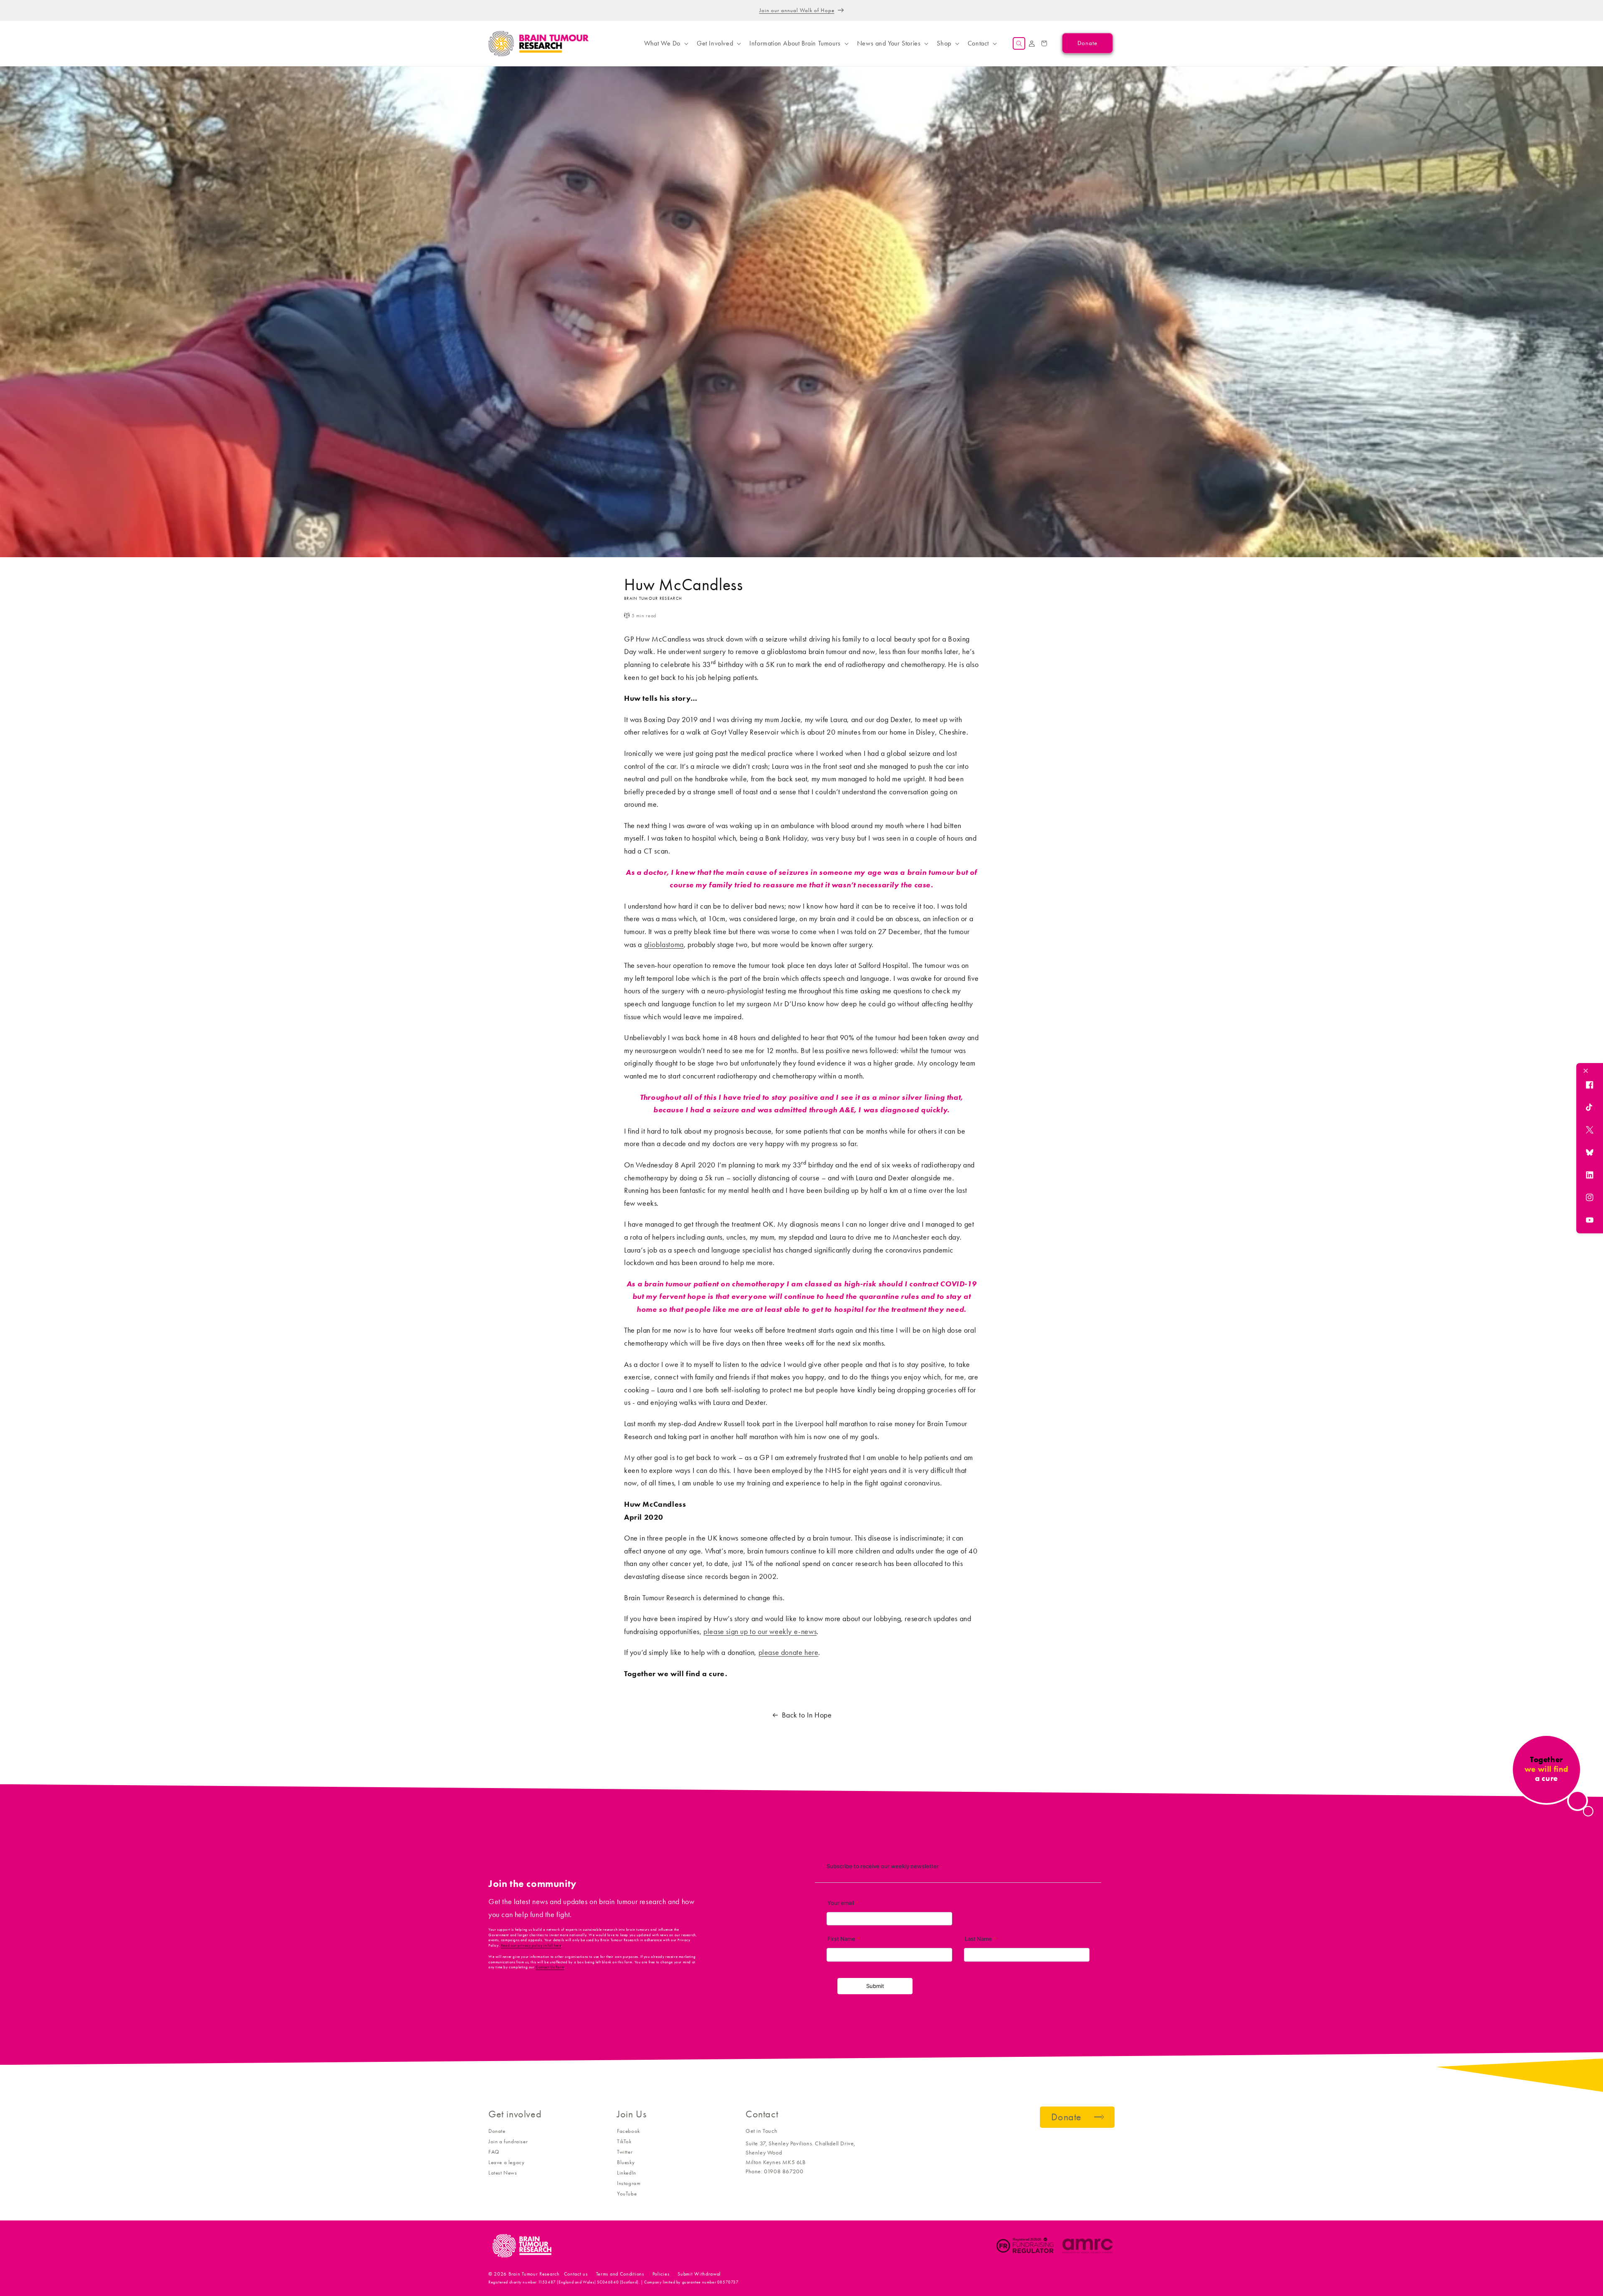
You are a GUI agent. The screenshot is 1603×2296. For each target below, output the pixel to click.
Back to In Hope (807, 1715)
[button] (665, 43)
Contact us (576, 2274)
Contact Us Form (550, 1967)
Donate (497, 2131)
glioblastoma (664, 945)
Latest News (503, 2173)
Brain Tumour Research (534, 2274)
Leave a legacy (506, 2162)
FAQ (494, 2152)
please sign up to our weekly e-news (760, 1632)
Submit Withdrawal (699, 2274)
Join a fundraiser (508, 2141)
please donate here (789, 1652)
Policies (661, 2274)
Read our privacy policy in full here (531, 1945)
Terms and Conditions (620, 2274)
